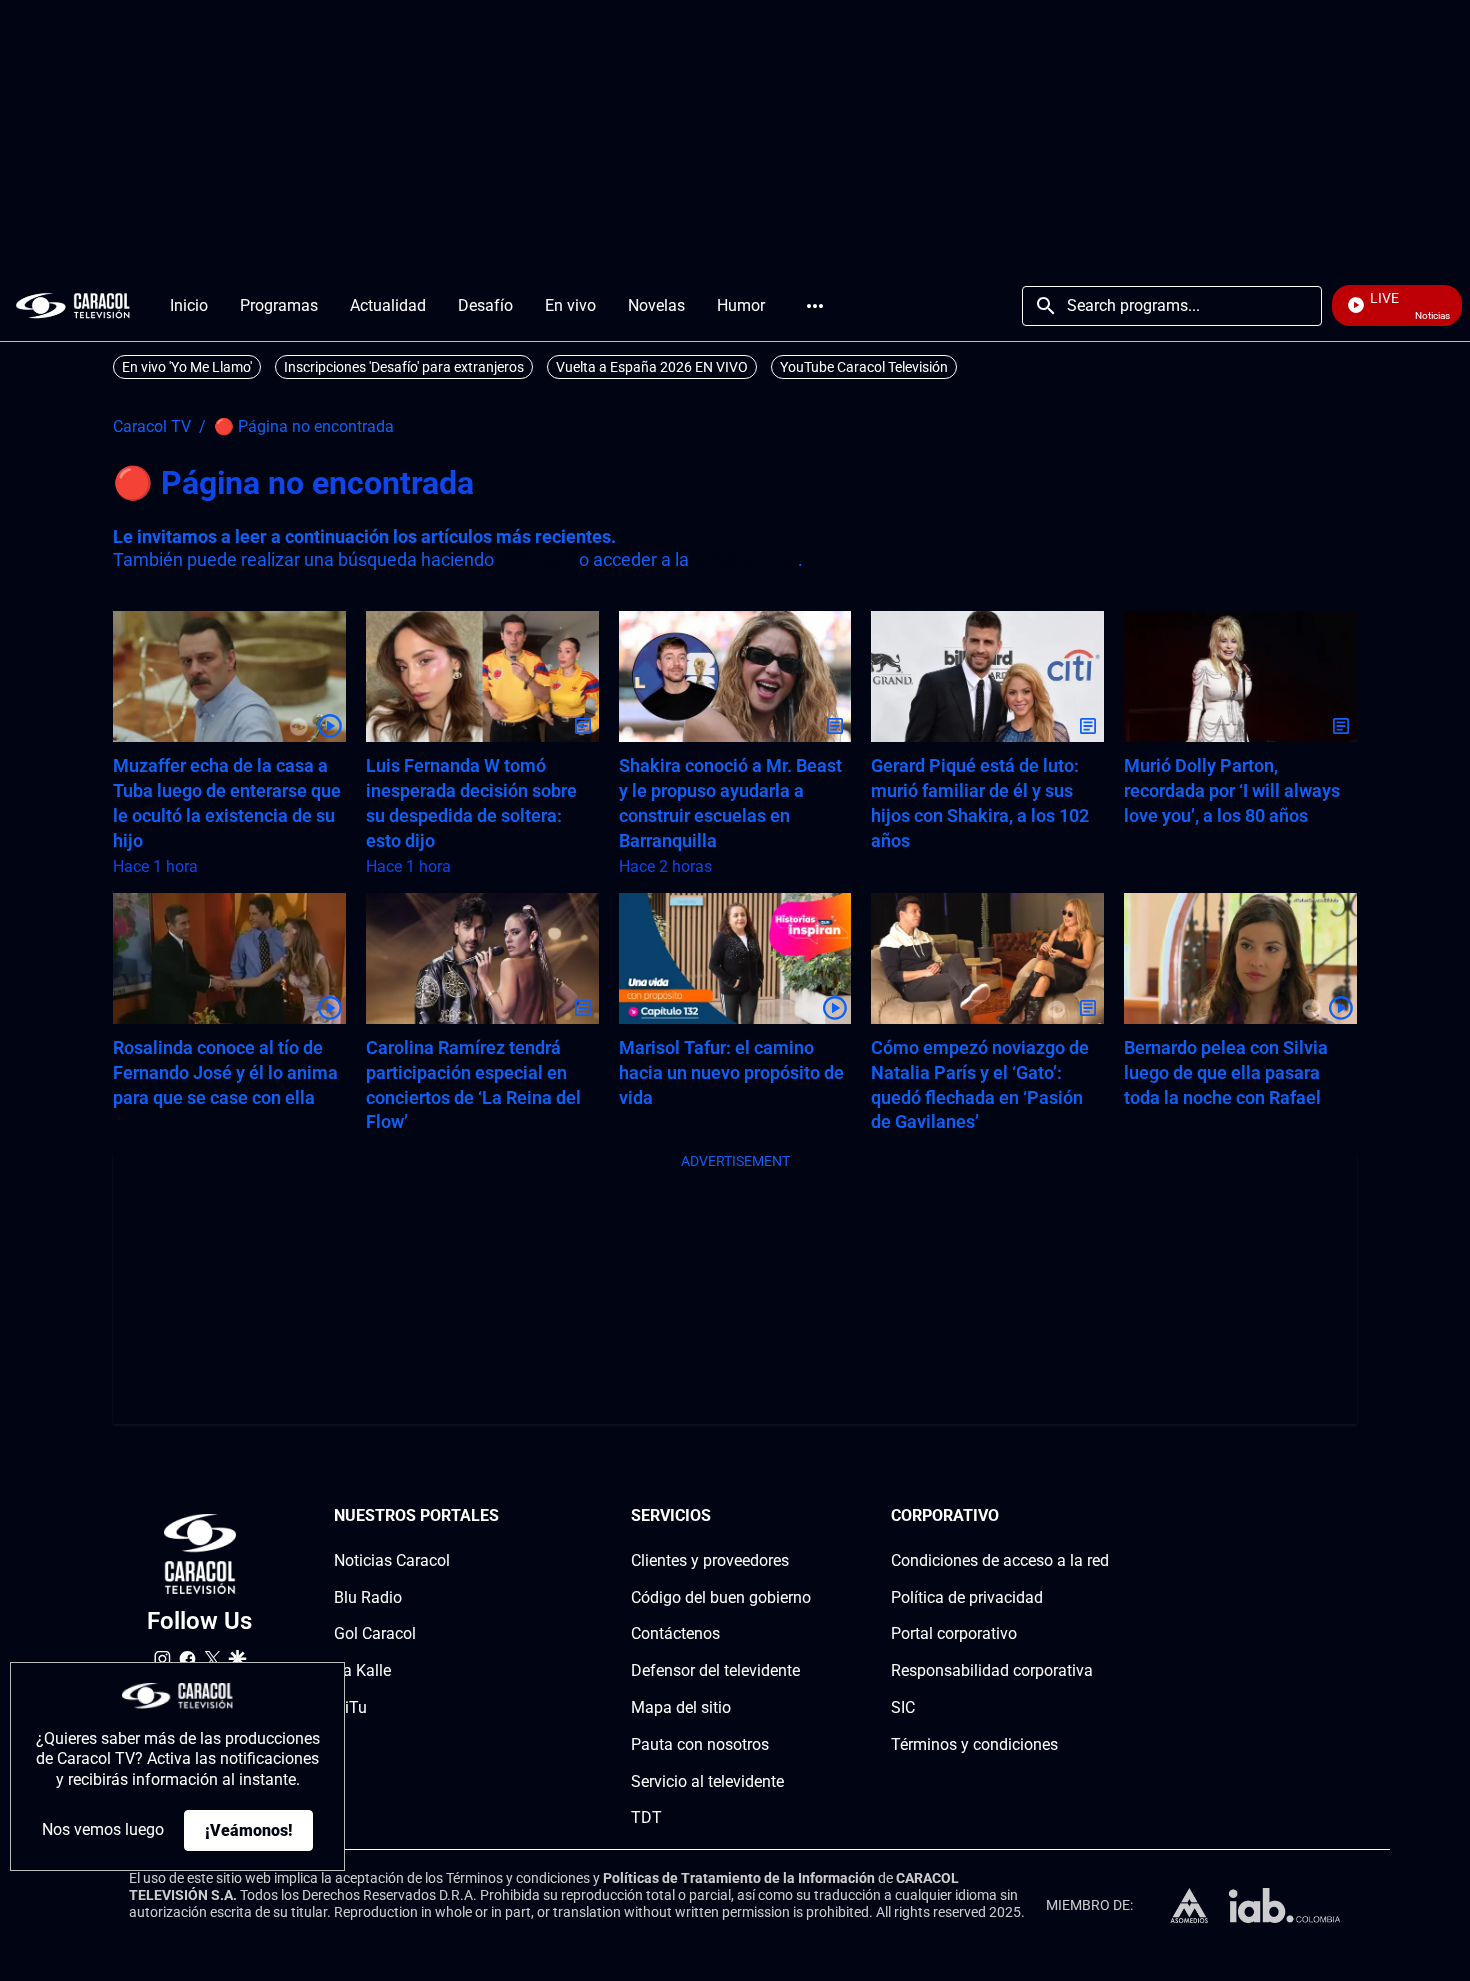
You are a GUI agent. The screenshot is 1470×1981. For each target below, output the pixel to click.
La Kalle (362, 1670)
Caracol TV (152, 427)
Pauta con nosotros (700, 1744)
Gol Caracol (375, 1633)
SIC (903, 1707)
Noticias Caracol (392, 1560)
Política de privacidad (967, 1597)
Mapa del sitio (681, 1707)
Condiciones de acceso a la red (1000, 1560)
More (815, 306)
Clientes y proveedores (710, 1560)
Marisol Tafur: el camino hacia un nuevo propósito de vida (731, 1072)
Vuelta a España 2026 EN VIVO (652, 367)
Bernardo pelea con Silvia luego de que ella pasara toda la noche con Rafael (1226, 1072)
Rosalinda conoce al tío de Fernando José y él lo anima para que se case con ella (225, 1072)
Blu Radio (368, 1597)
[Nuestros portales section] (505, 1516)
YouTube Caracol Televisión (864, 367)
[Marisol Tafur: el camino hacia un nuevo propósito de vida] (735, 958)
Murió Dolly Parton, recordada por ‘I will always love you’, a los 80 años (1232, 790)
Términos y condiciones (974, 1744)
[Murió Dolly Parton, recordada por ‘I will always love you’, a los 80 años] (1240, 676)
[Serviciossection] (805, 1516)
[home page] (73, 305)
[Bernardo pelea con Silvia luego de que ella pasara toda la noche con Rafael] (1240, 958)
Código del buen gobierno (721, 1597)
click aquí (536, 559)
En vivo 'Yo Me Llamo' (187, 367)
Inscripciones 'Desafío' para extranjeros (404, 367)
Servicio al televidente (707, 1781)
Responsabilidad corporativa (992, 1670)
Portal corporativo (954, 1633)
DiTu (350, 1707)
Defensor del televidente (715, 1670)
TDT (646, 1817)
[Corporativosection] (1103, 1516)
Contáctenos (675, 1633)
